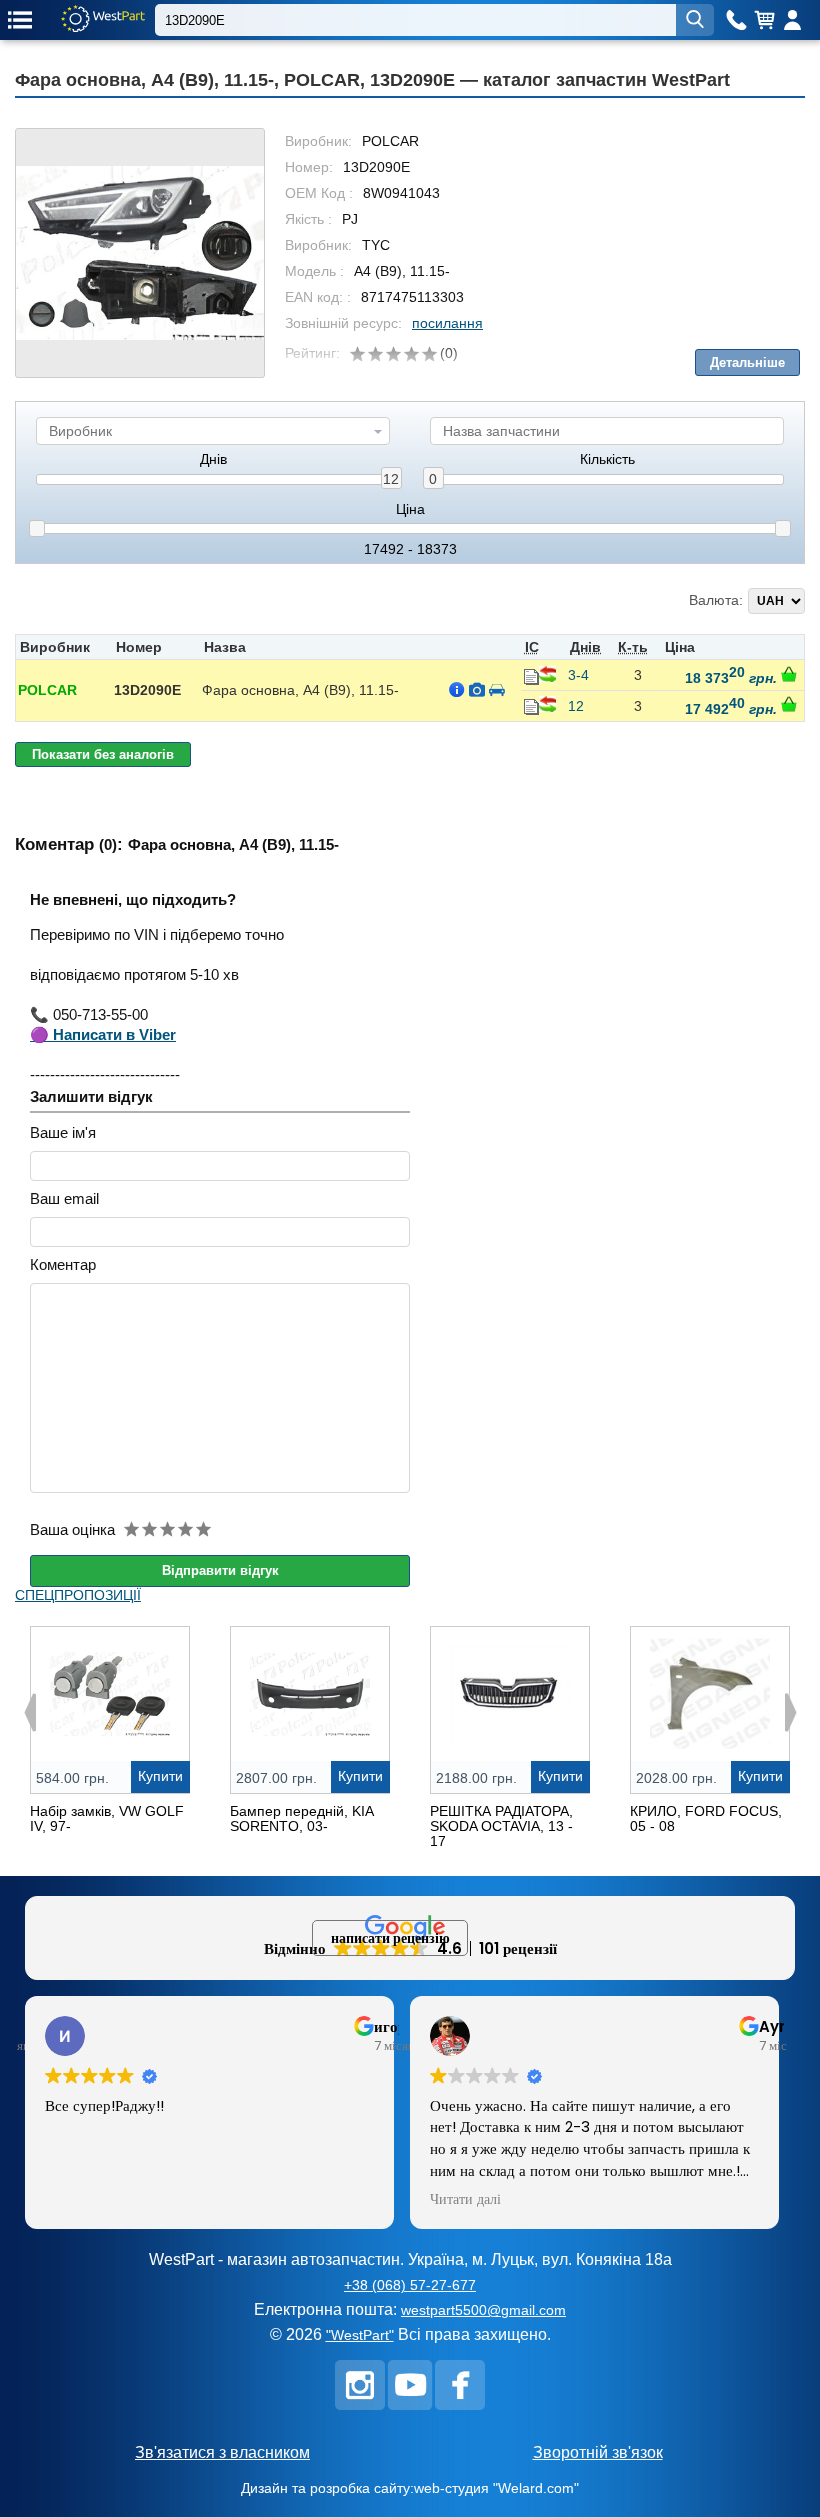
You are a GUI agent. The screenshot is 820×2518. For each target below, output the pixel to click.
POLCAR (47, 690)
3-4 (578, 675)
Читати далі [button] (465, 2200)
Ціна (410, 509)
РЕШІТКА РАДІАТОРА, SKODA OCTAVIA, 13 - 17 (501, 1826)
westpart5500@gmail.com (483, 2310)
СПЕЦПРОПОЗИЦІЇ (78, 1595)
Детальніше (747, 362)
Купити (160, 1776)
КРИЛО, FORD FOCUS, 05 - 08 (706, 1818)
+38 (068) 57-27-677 (410, 2285)
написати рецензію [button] (390, 1938)
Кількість (607, 459)
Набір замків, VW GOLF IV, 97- (107, 1818)
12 (391, 479)
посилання (447, 323)
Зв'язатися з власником (222, 2452)
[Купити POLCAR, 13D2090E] (789, 674)
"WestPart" (360, 2335)
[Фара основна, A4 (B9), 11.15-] (140, 253)
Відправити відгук (220, 1570)
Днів (213, 459)
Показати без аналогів (103, 754)
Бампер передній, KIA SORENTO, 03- (301, 1818)
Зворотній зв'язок (598, 2452)
